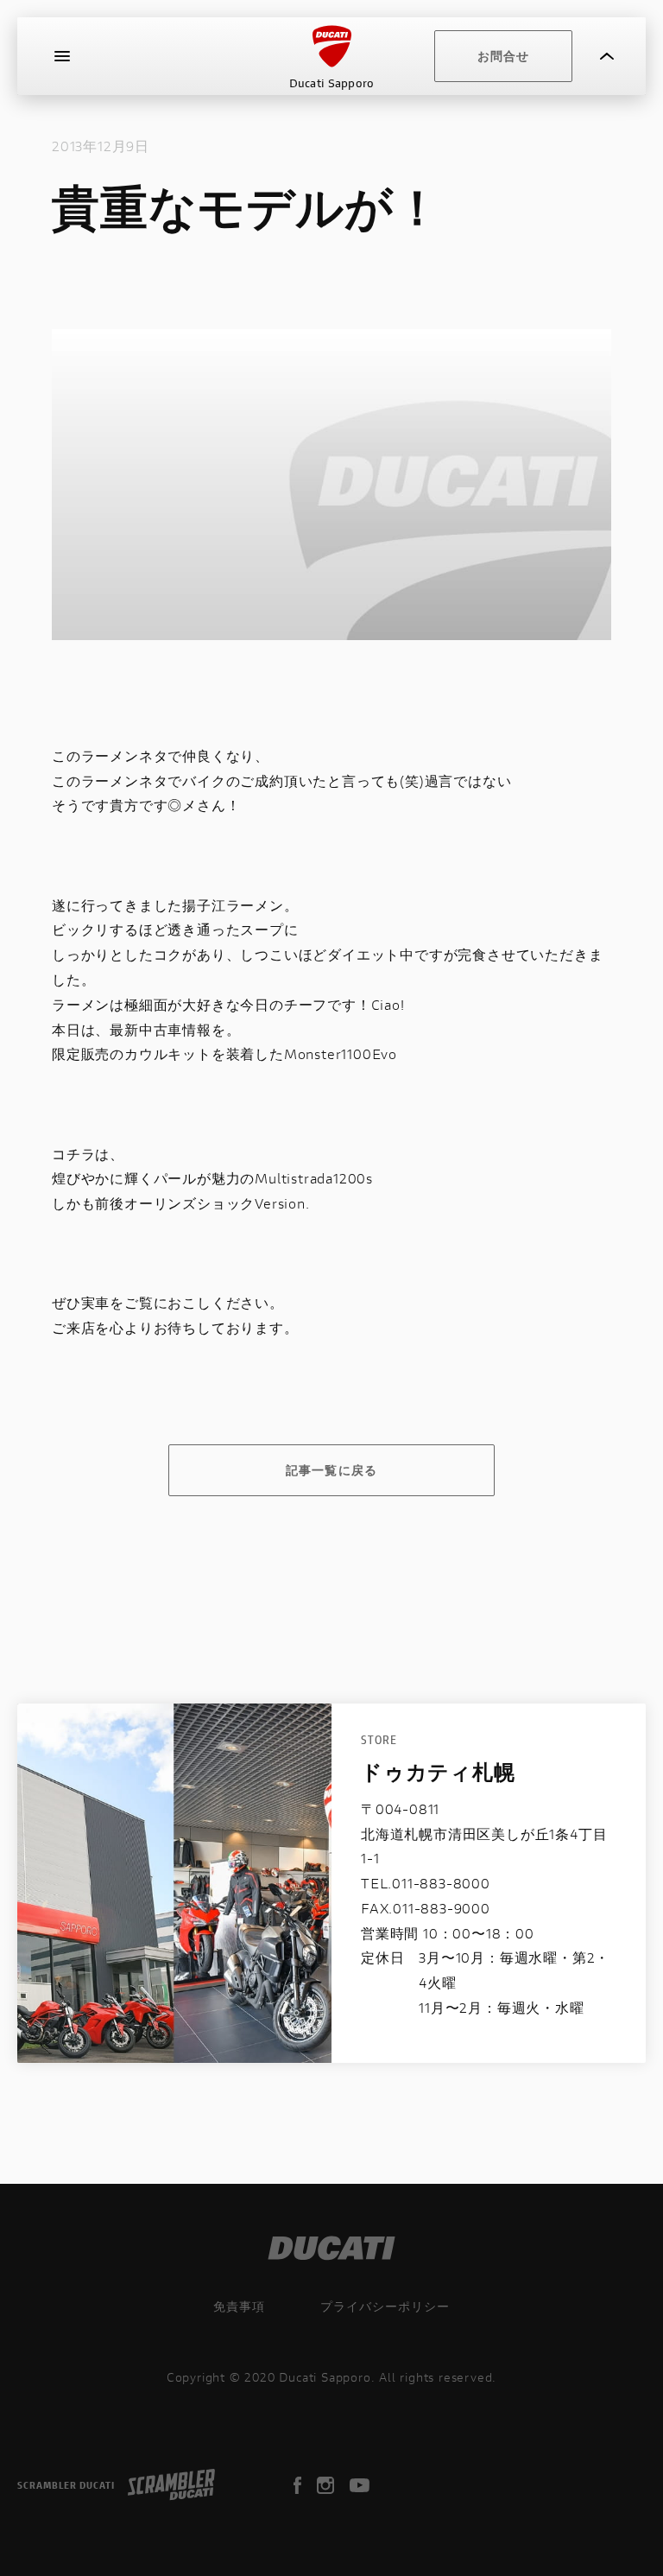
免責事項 (239, 2306)
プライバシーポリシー (385, 2306)
